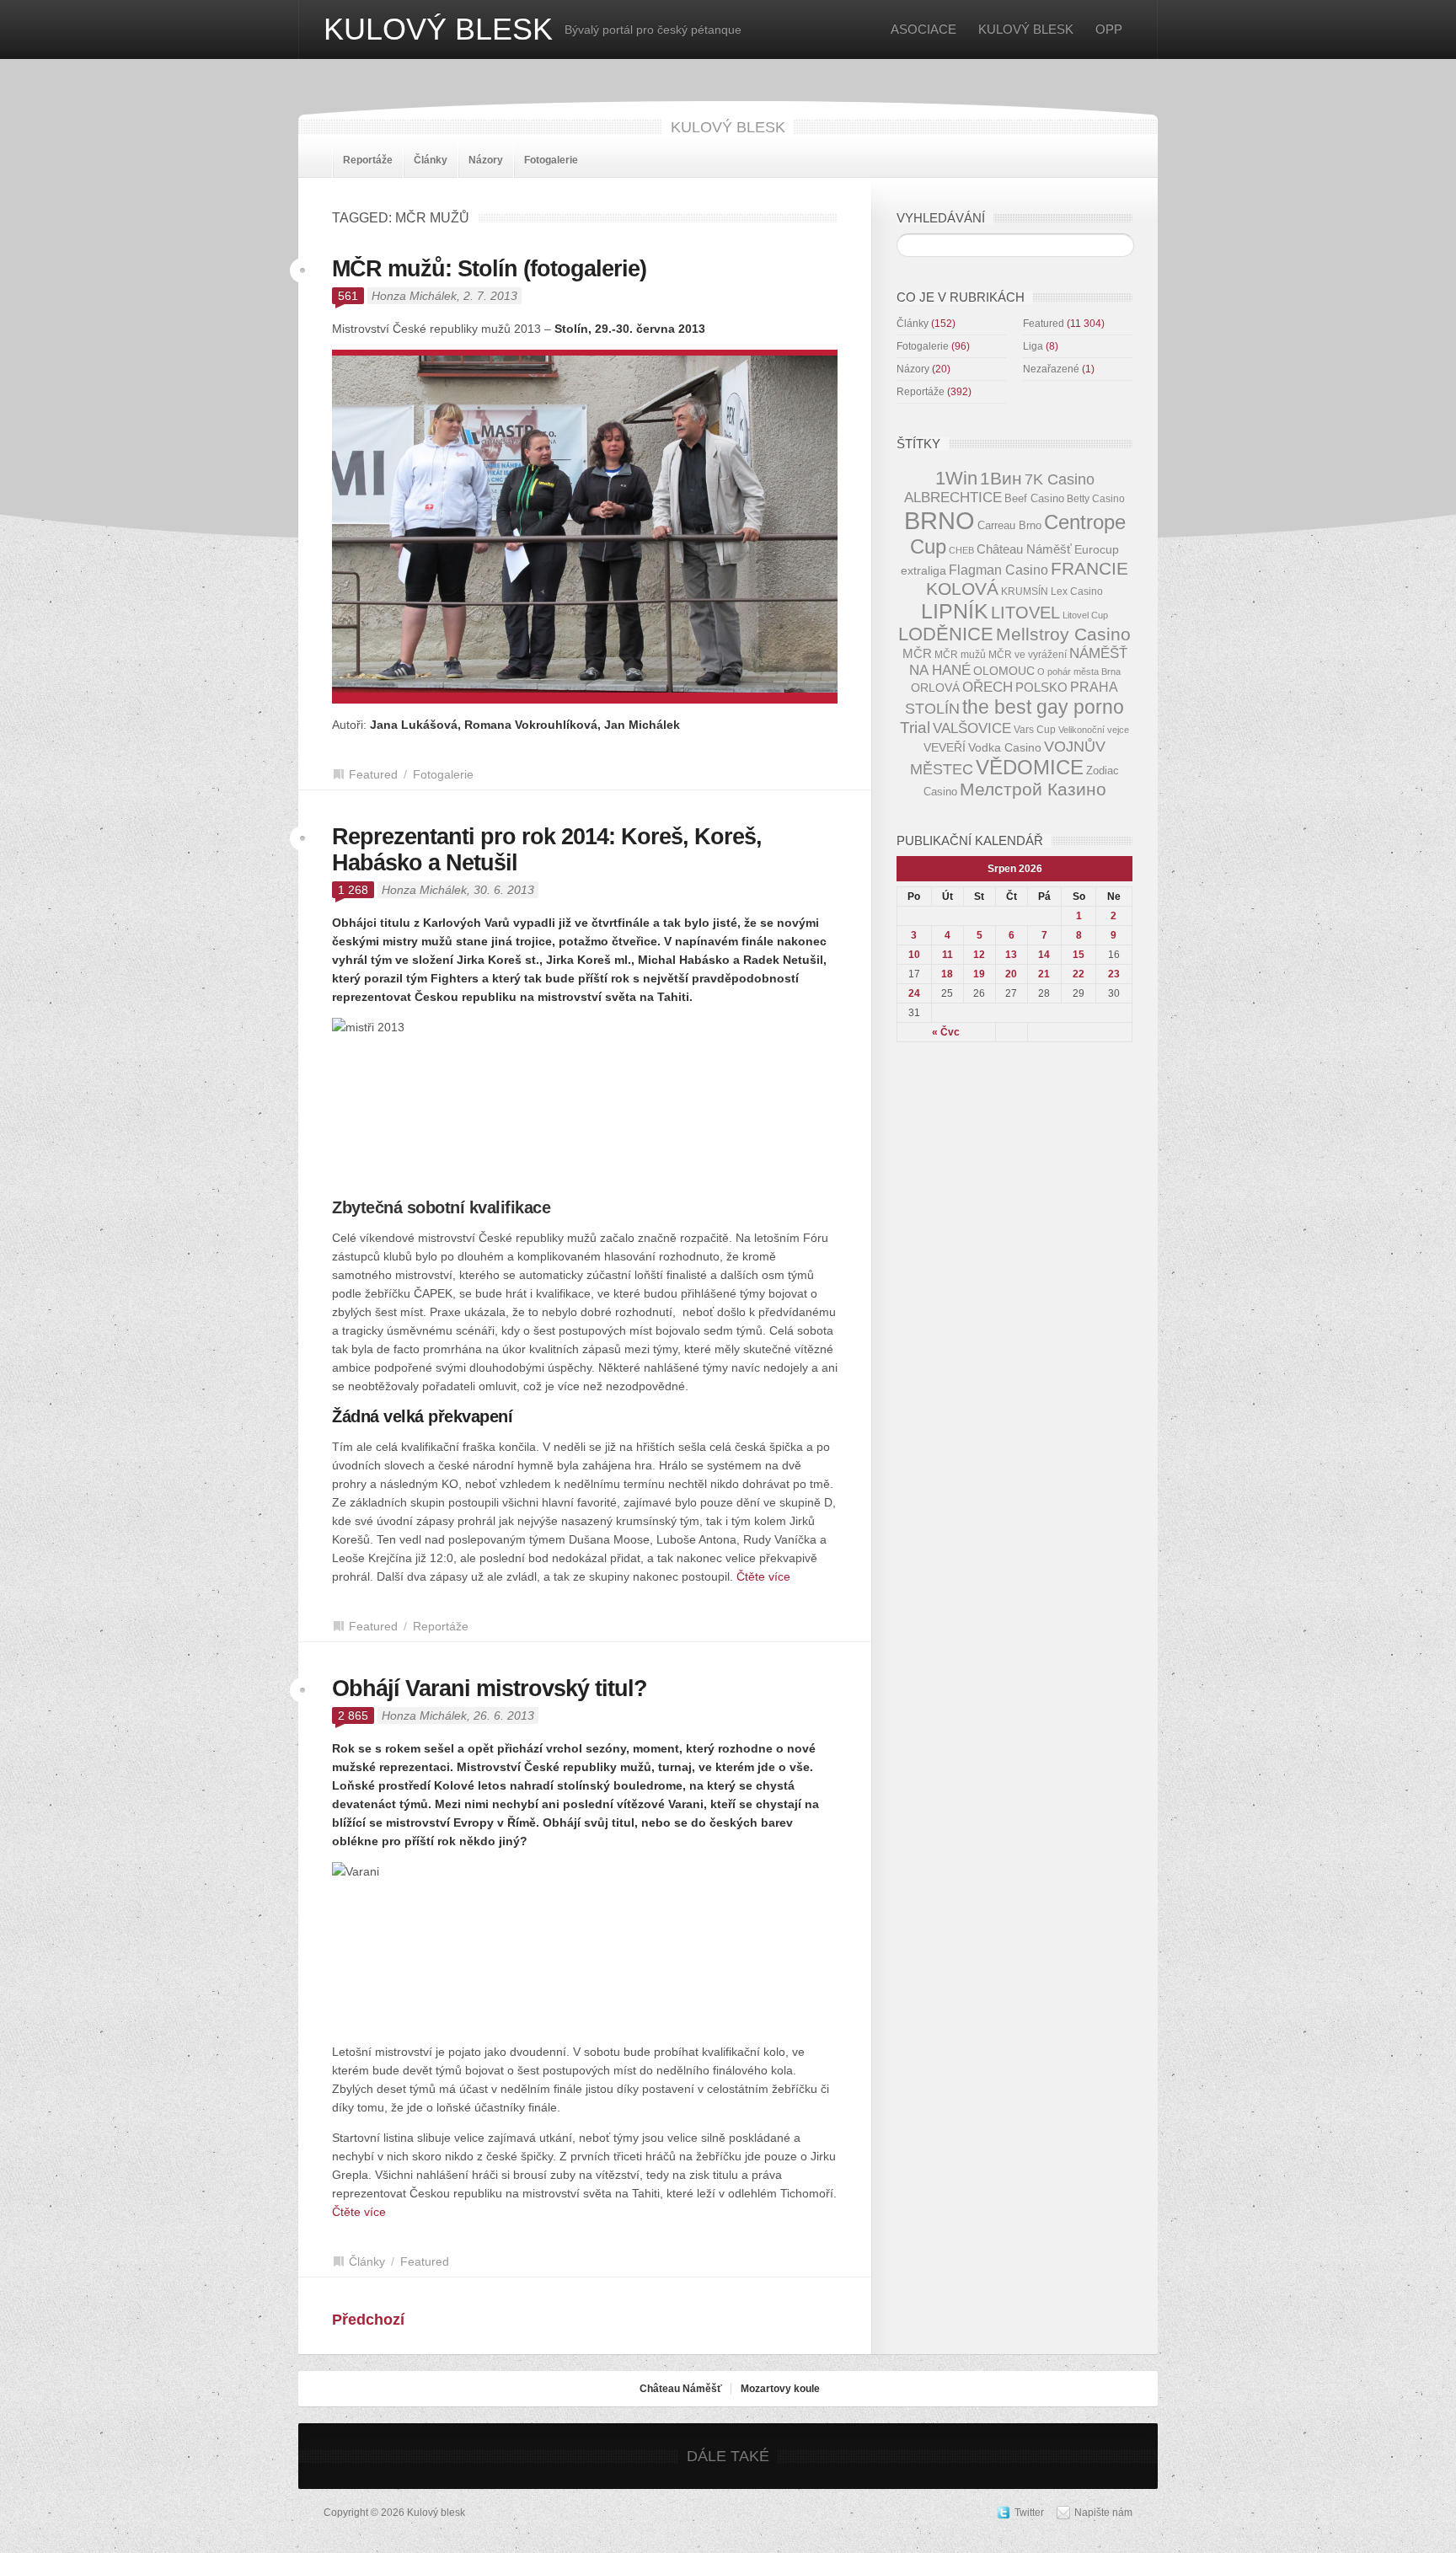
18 (947, 974)
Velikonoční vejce (1094, 730)
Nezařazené (1051, 369)
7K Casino (1060, 479)
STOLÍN (932, 709)
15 (1079, 955)
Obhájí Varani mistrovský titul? (490, 1689)
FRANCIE (1089, 568)
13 (1011, 955)
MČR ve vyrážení (1028, 654)
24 (914, 993)
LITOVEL (1025, 613)
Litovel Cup (1085, 615)
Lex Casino (1077, 591)
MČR (917, 654)
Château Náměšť (1024, 549)
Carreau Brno (1009, 525)
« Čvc (946, 1032)
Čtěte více (763, 1576)
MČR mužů (960, 654)
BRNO (939, 520)
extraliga (923, 571)
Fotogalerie (551, 160)
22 (1079, 974)
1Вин (1001, 479)
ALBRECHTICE (953, 498)
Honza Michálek (414, 296)
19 (979, 974)
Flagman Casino (998, 570)
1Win (956, 478)
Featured (373, 774)
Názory (486, 160)
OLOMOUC (1004, 671)
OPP (1109, 29)
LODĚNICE (946, 634)
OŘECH (988, 687)
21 (1044, 974)
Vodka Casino (1005, 748)
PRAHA (1094, 687)
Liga (1033, 346)
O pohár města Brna (1079, 672)
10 (914, 955)
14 (1044, 955)
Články (431, 160)
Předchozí (368, 2320)
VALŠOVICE (972, 728)
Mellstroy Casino (1063, 634)
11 (947, 955)
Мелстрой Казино (1033, 789)
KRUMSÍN (1025, 591)
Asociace (923, 29)
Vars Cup (1035, 729)
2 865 (353, 1715)
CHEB (961, 550)
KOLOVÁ (962, 589)
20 (1011, 974)
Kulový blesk (438, 29)
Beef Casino (1034, 498)
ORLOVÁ (935, 688)
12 (979, 955)
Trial (915, 728)
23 (1114, 974)
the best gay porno (1043, 707)
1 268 (353, 890)
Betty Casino (1096, 498)
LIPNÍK (955, 611)
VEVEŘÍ (945, 748)
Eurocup (1097, 550)
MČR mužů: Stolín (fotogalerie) (489, 269)
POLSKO (1041, 687)
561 (348, 296)
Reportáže (368, 160)
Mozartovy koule (780, 2389)
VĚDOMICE (1030, 767)
